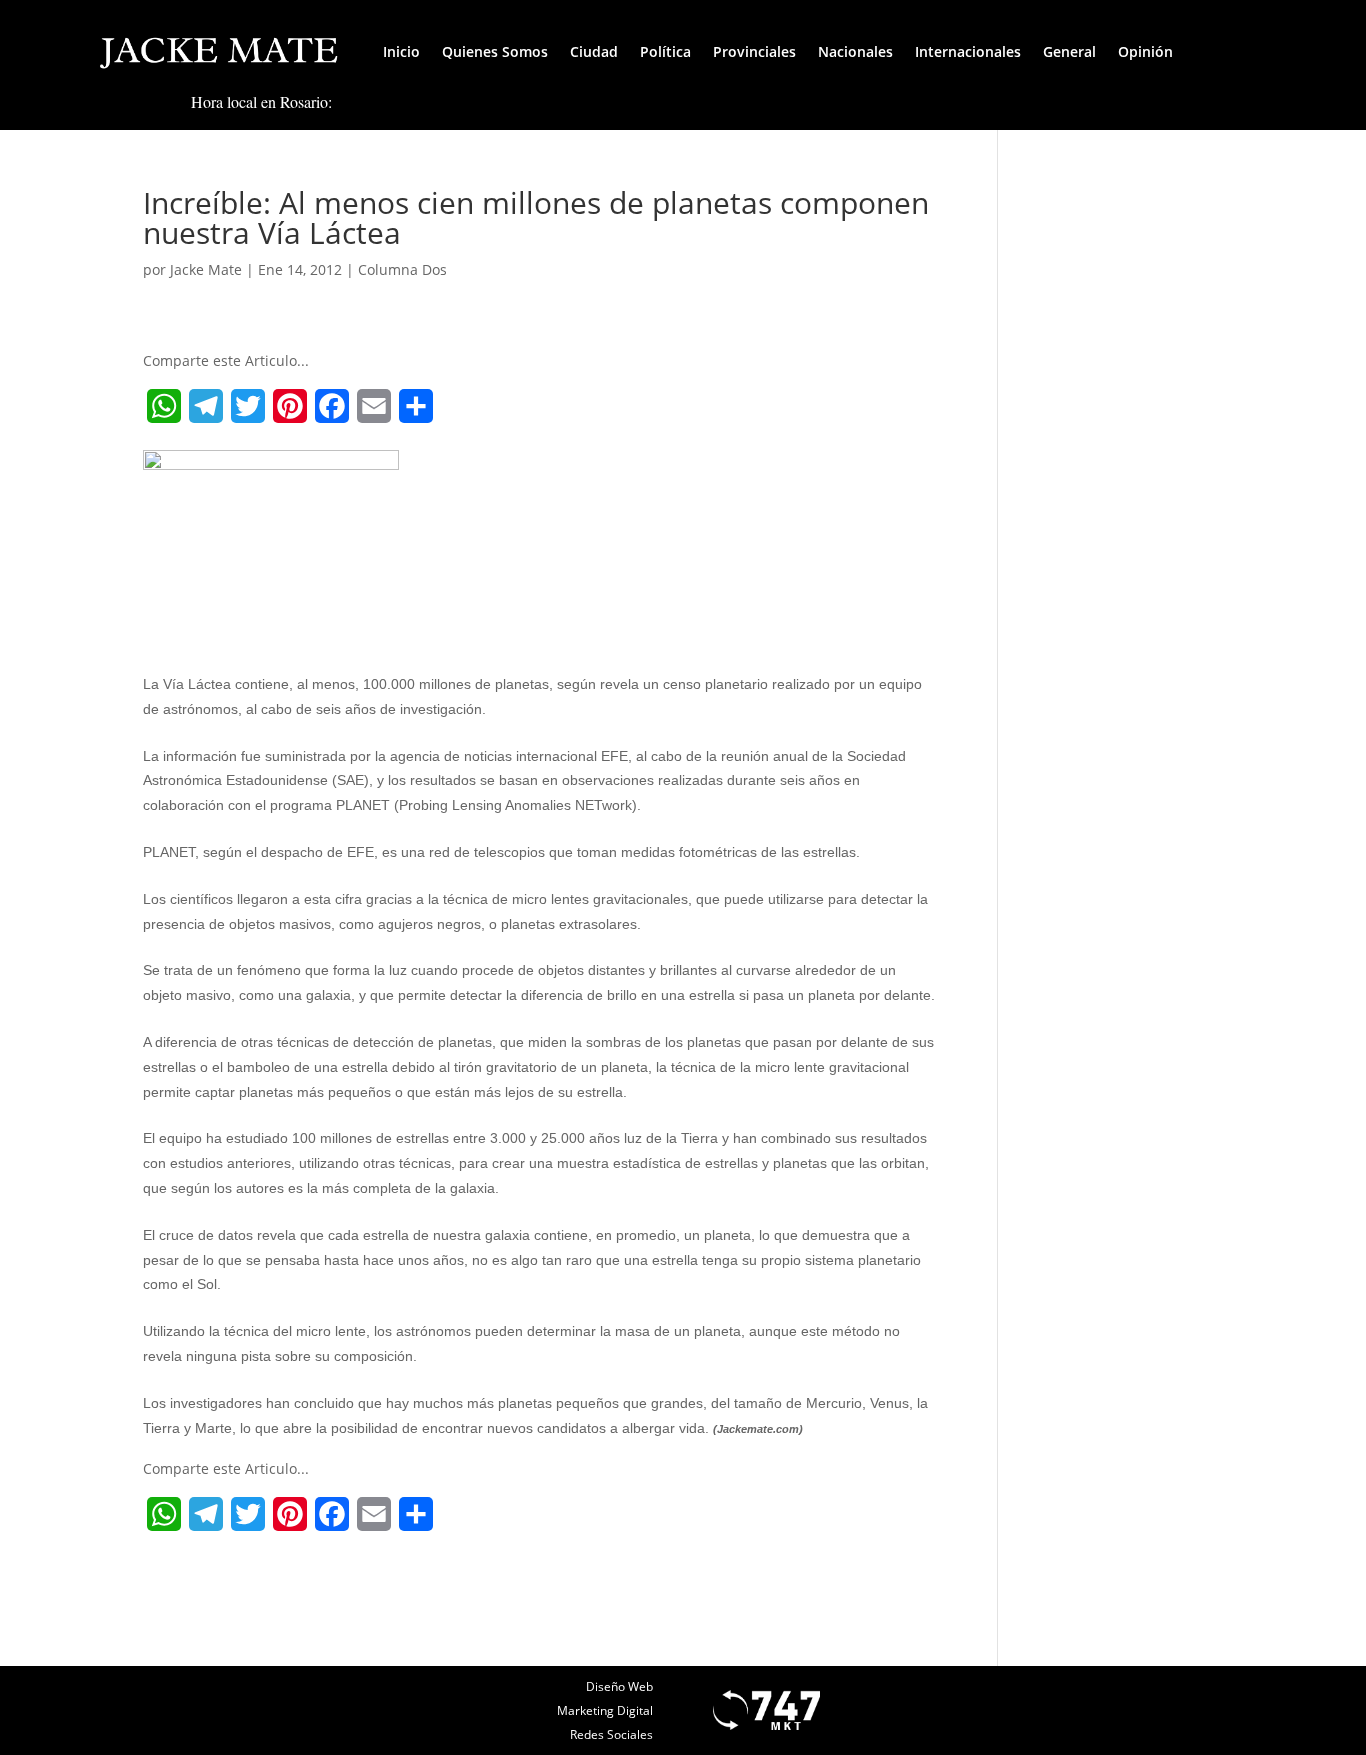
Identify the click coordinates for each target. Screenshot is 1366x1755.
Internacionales (968, 51)
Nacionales (855, 51)
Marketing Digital (605, 1710)
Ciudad (594, 51)
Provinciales (754, 51)
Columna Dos (402, 269)
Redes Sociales (611, 1734)
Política (665, 51)
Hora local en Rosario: (261, 101)
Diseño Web (619, 1686)
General (1069, 51)
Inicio (401, 51)
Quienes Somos (495, 51)
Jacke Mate (206, 269)
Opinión (1145, 51)
